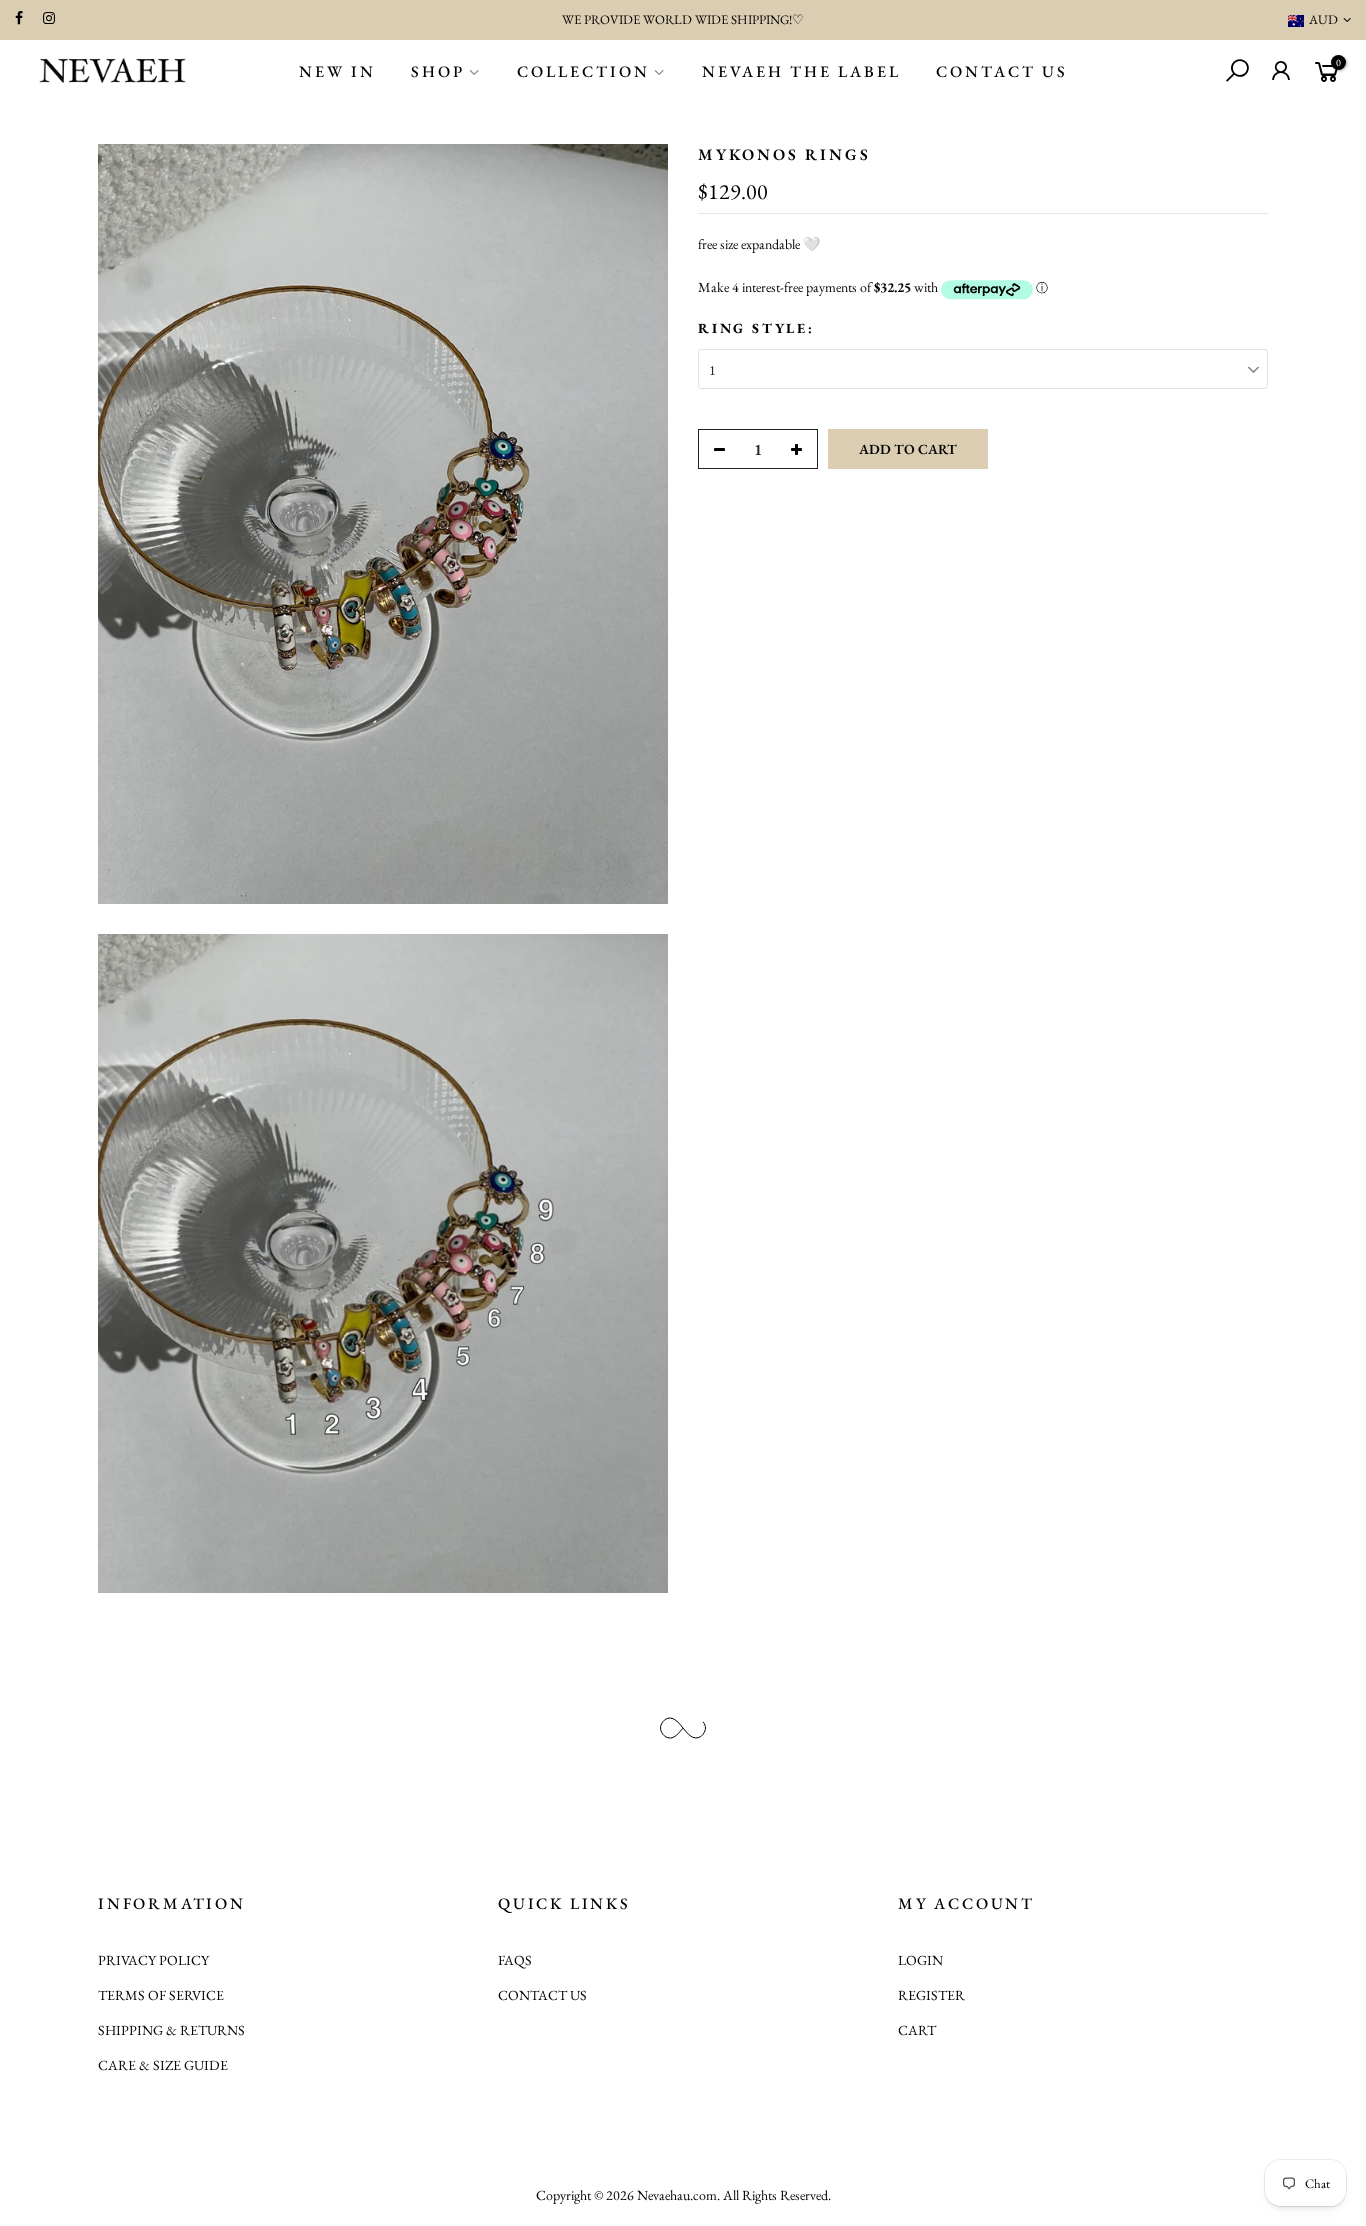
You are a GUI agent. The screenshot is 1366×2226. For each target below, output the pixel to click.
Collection (583, 71)
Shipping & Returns (171, 2030)
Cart (917, 2030)
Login (920, 1960)
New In (337, 71)
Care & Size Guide (163, 2065)
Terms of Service (161, 1995)
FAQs (515, 1960)
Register (931, 1995)
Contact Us (1002, 71)
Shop (438, 71)
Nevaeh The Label (801, 71)
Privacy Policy (153, 1960)
